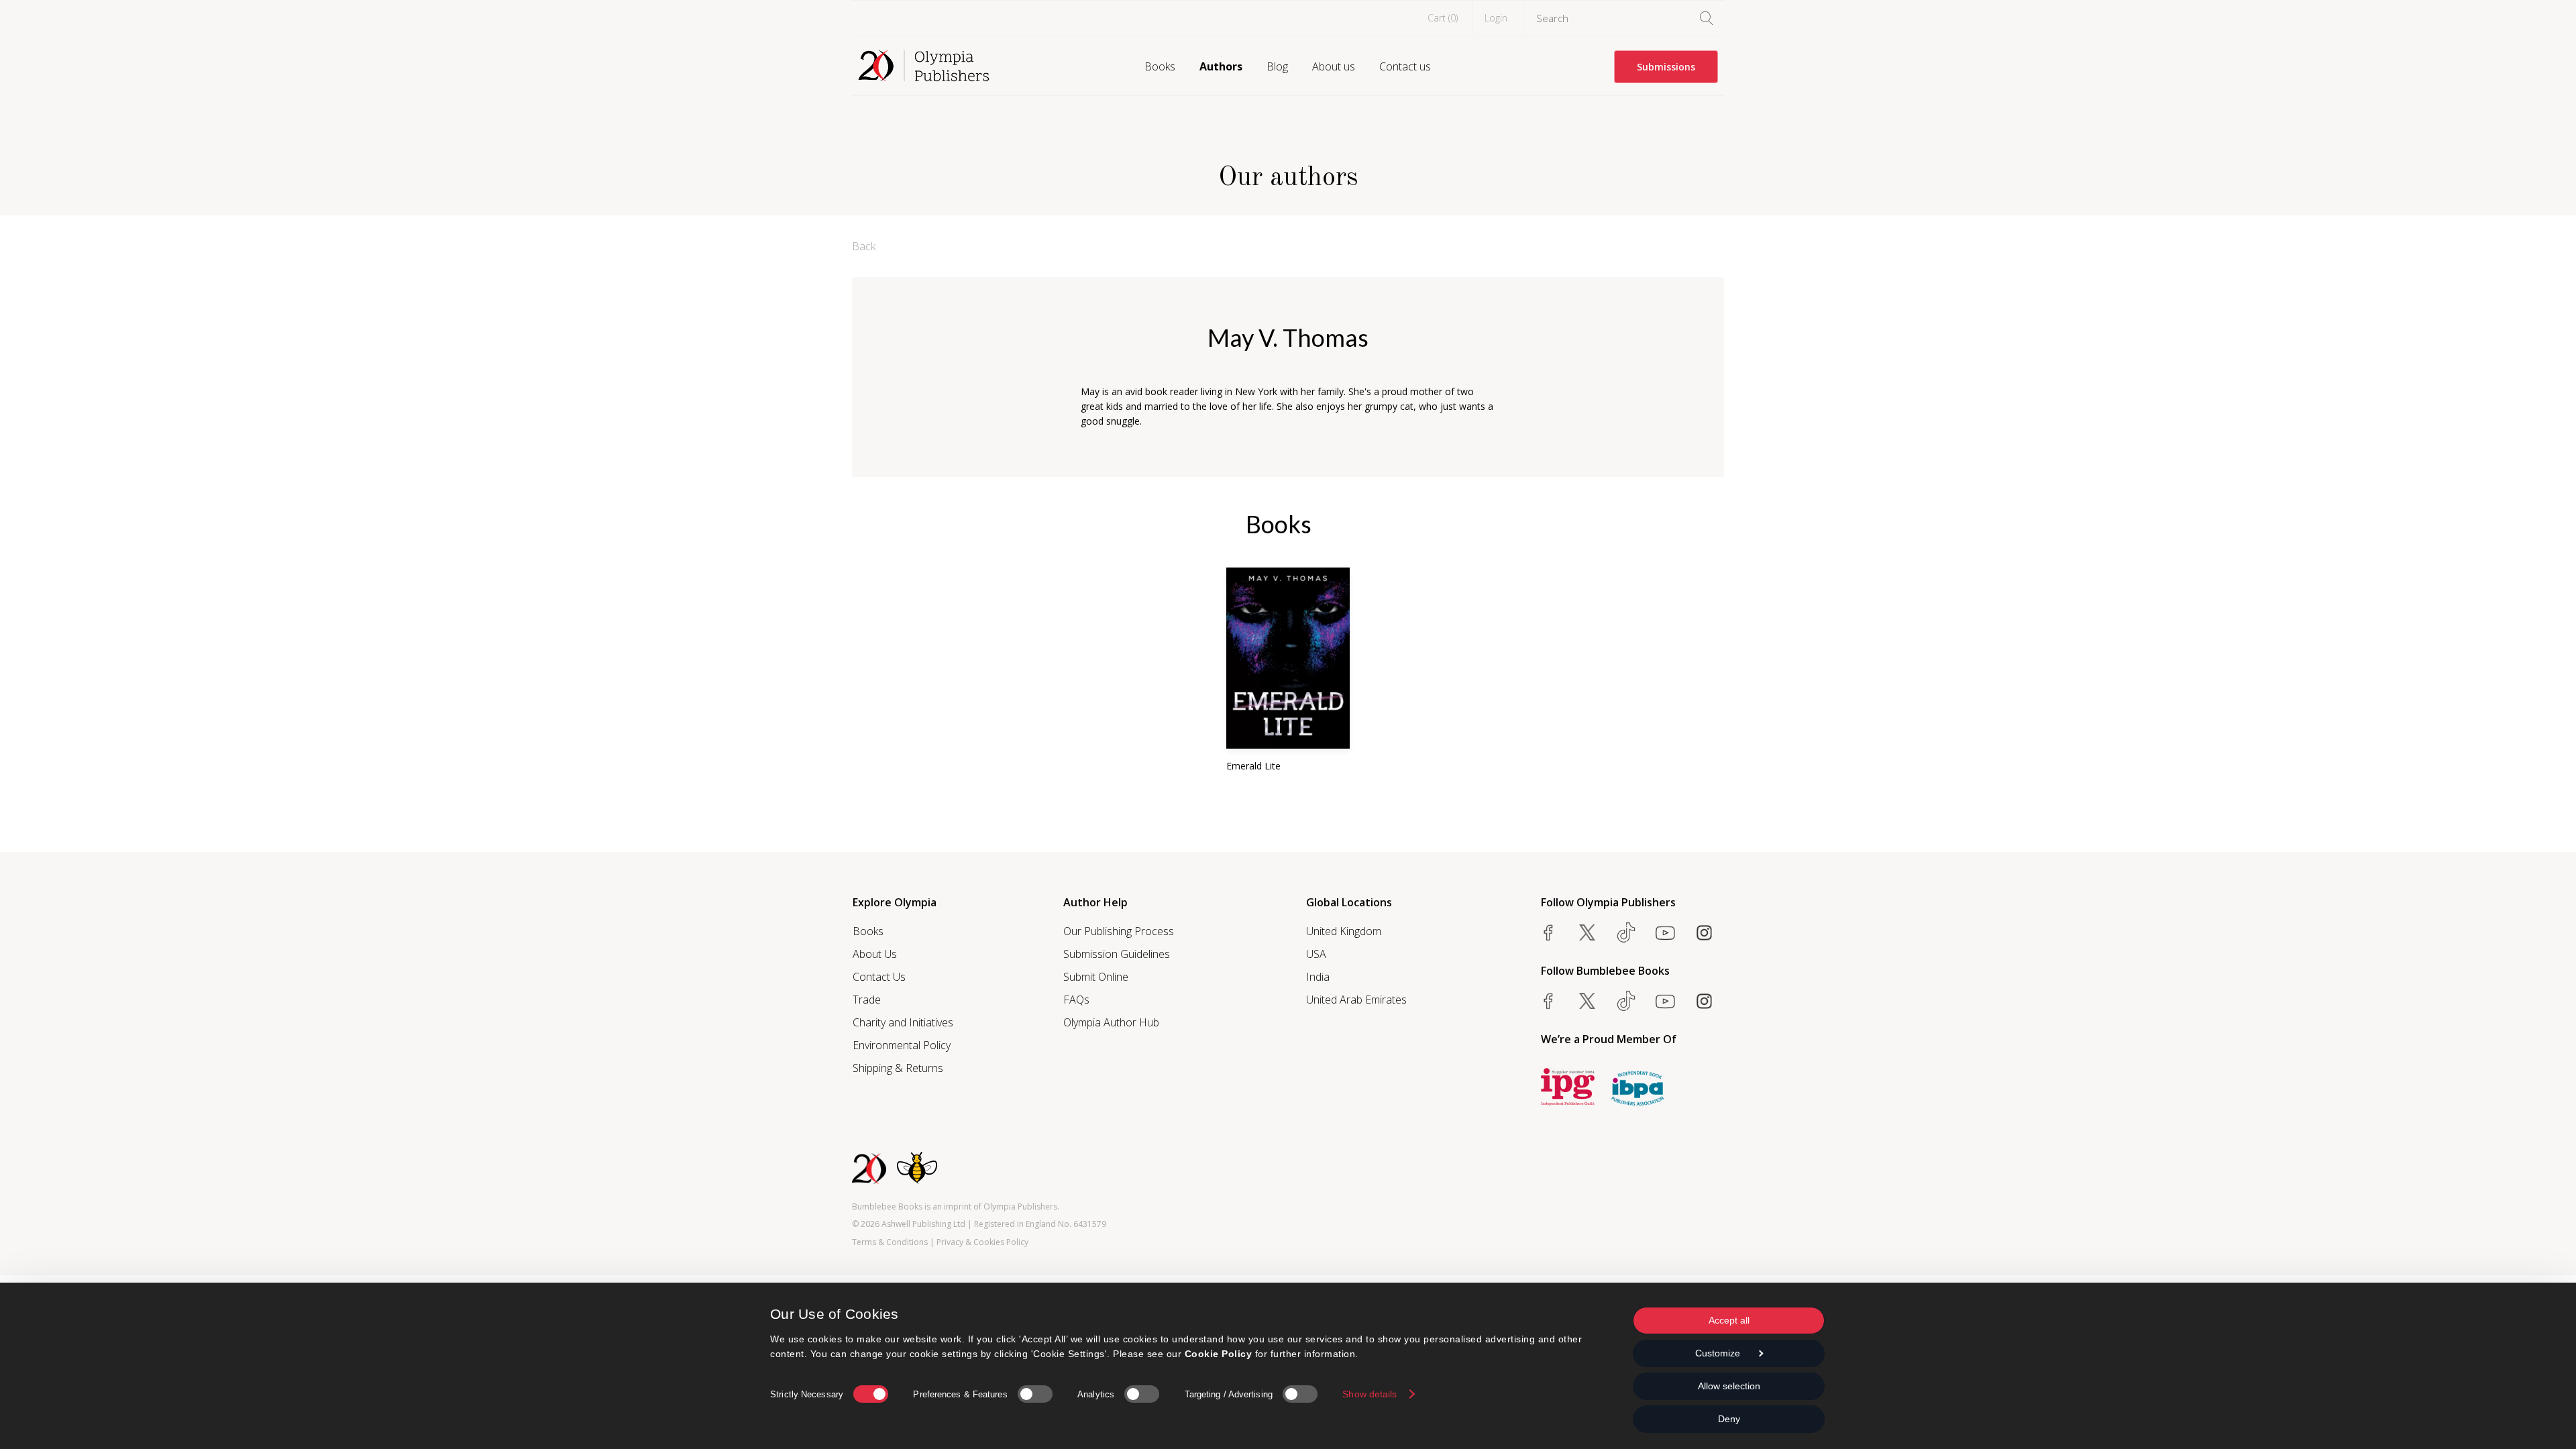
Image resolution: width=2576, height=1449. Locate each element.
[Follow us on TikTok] (1626, 932)
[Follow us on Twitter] (1587, 932)
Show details (1370, 1394)
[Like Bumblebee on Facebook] (1548, 1001)
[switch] (1035, 1394)
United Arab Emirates (1356, 1000)
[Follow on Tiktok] (1626, 1001)
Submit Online (1096, 977)
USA (1316, 954)
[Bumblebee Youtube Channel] (1665, 1001)
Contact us (1405, 66)
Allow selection (1729, 1386)
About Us (875, 954)
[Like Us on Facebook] (1548, 932)
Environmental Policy (902, 1045)
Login (1496, 18)
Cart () (1443, 18)
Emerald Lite (1253, 766)
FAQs (1076, 1000)
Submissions (1666, 67)
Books (1160, 66)
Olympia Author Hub (1111, 1022)
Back (864, 246)
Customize (1718, 1353)
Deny (1729, 1419)
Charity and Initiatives (903, 1022)
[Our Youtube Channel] (1665, 932)
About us (1334, 66)
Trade (867, 1000)
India (1318, 977)
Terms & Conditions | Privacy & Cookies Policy (940, 1242)
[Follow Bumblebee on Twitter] (1587, 1001)
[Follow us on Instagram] (1704, 932)
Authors (1221, 66)
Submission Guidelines (1117, 954)
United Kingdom (1344, 931)
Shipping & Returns (898, 1068)
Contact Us (879, 977)
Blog (1277, 66)
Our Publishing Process (1119, 931)
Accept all (1729, 1320)
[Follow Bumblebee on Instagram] (1704, 1001)
